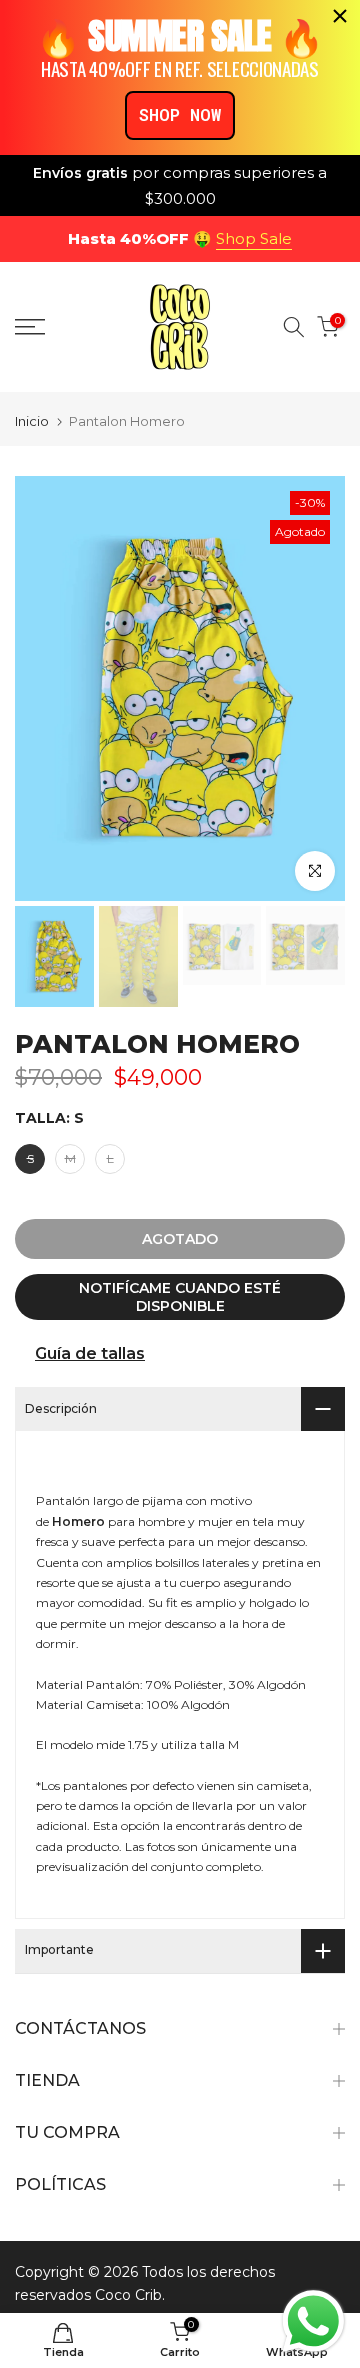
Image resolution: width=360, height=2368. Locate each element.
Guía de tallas (90, 1353)
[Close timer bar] (340, 16)
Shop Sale (254, 238)
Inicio (32, 421)
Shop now (180, 114)
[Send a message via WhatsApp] (313, 2321)
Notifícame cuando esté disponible (180, 1297)
